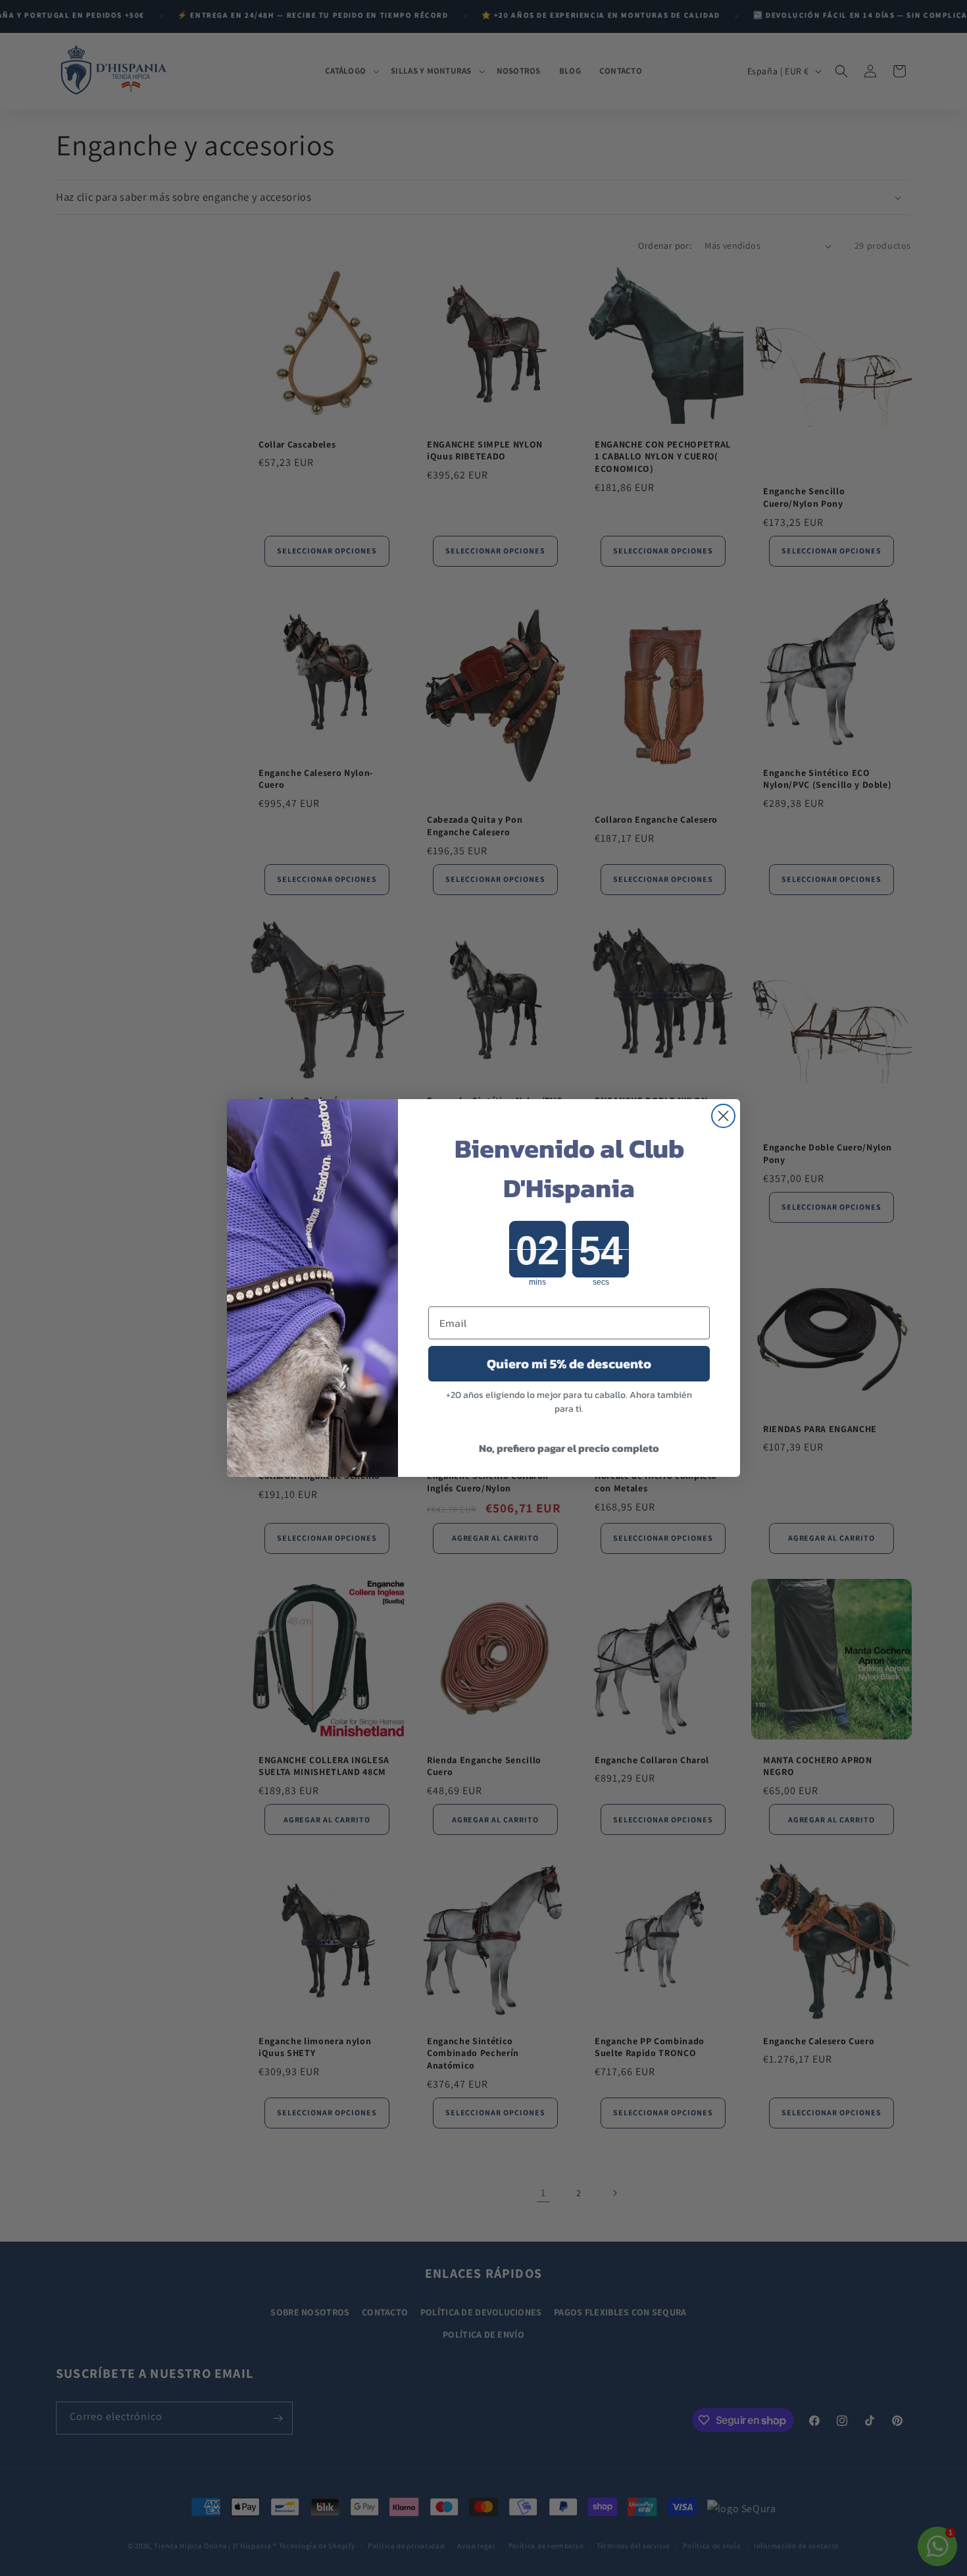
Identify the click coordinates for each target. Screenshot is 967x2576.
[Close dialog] (723, 1116)
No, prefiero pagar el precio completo (569, 1448)
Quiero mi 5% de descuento (569, 1364)
